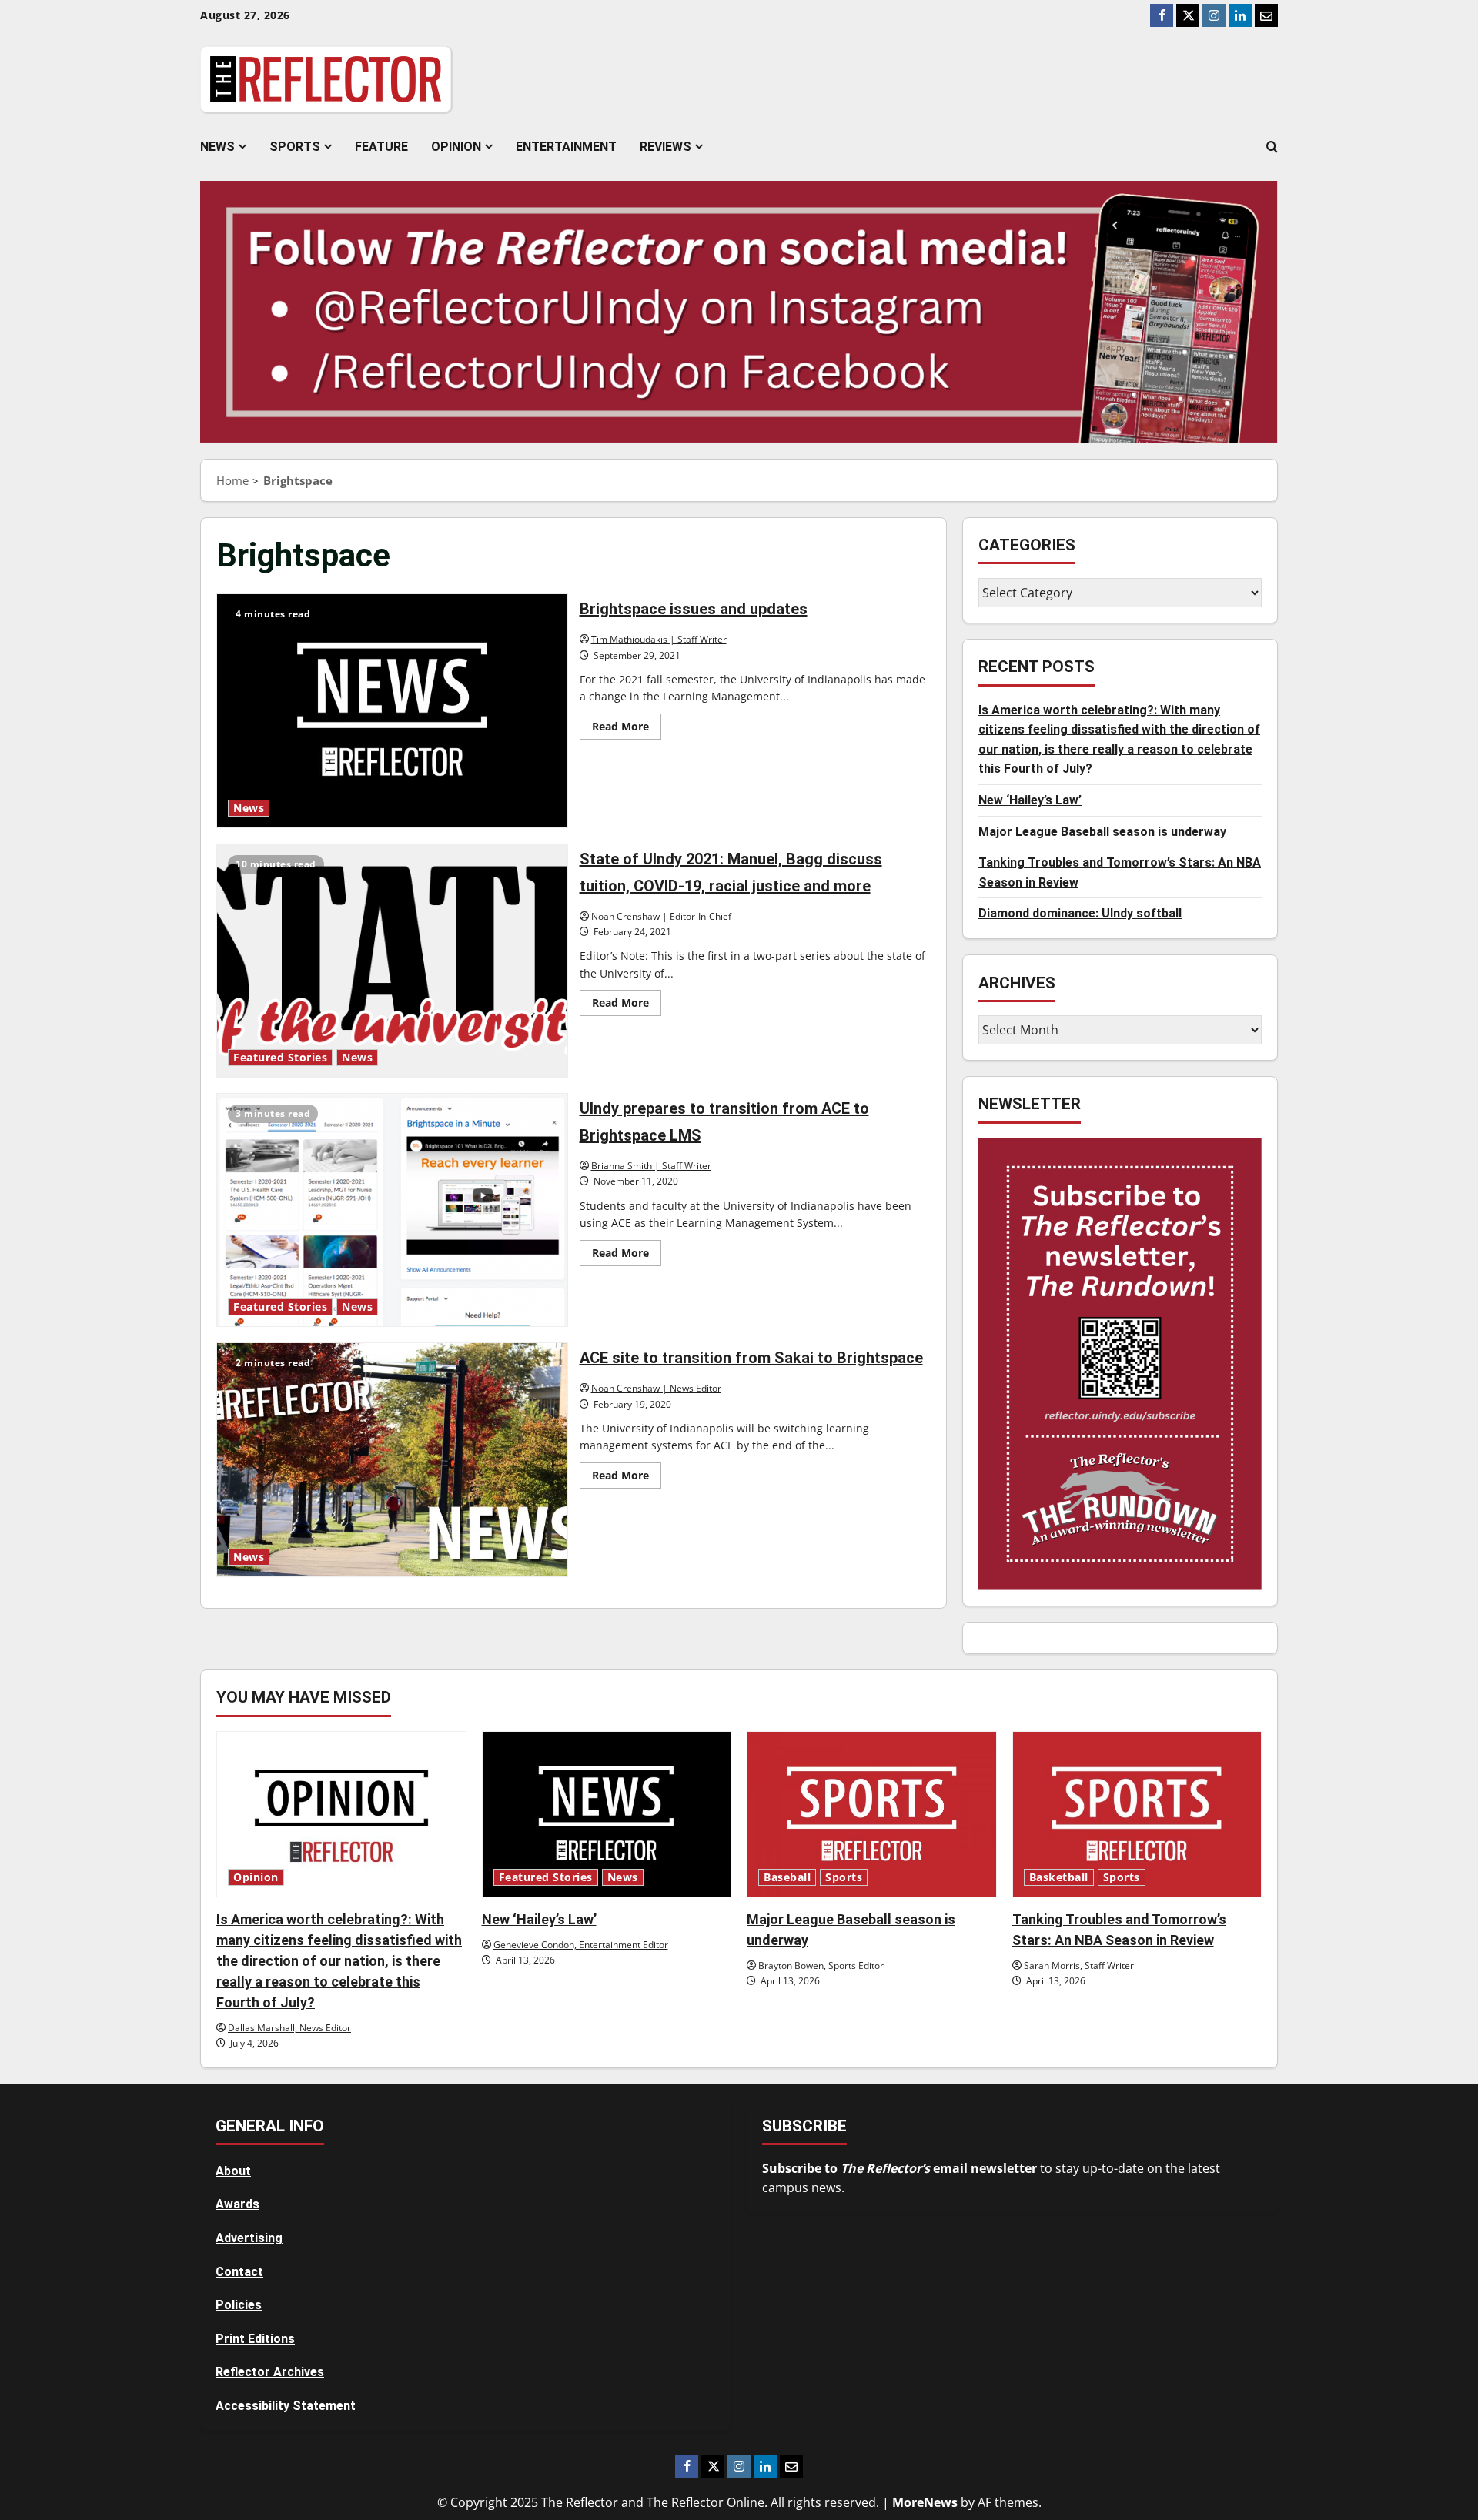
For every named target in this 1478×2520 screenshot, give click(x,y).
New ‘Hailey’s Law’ (1030, 799)
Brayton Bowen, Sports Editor (821, 1965)
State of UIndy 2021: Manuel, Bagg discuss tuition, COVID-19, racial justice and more (392, 961)
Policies (239, 2305)
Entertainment (566, 147)
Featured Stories (280, 1058)
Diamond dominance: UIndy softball (1080, 913)
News (217, 147)
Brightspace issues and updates (392, 710)
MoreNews (925, 2502)
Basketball (1059, 1877)
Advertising (249, 2238)
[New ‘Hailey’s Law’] (607, 1814)
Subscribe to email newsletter (900, 2168)
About (233, 2171)
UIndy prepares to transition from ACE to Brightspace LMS (392, 1210)
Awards (237, 2204)
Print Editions (255, 2339)
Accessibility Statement (286, 2406)
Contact (239, 2272)
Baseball (787, 1877)
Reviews (665, 147)
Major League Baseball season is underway (1102, 831)
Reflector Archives (270, 2372)
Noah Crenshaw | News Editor (656, 1388)
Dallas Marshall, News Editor (289, 2028)
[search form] (1272, 147)
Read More (627, 729)
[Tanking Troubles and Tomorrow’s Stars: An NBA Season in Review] (1137, 1814)
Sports (295, 147)
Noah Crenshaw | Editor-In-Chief (661, 916)
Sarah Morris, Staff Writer (1079, 1965)
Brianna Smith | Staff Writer (651, 1166)
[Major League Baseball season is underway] (872, 1814)
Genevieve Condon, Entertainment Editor (581, 1945)
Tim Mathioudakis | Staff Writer (659, 639)
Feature (381, 147)
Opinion (456, 147)
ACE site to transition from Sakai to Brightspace (392, 1459)
